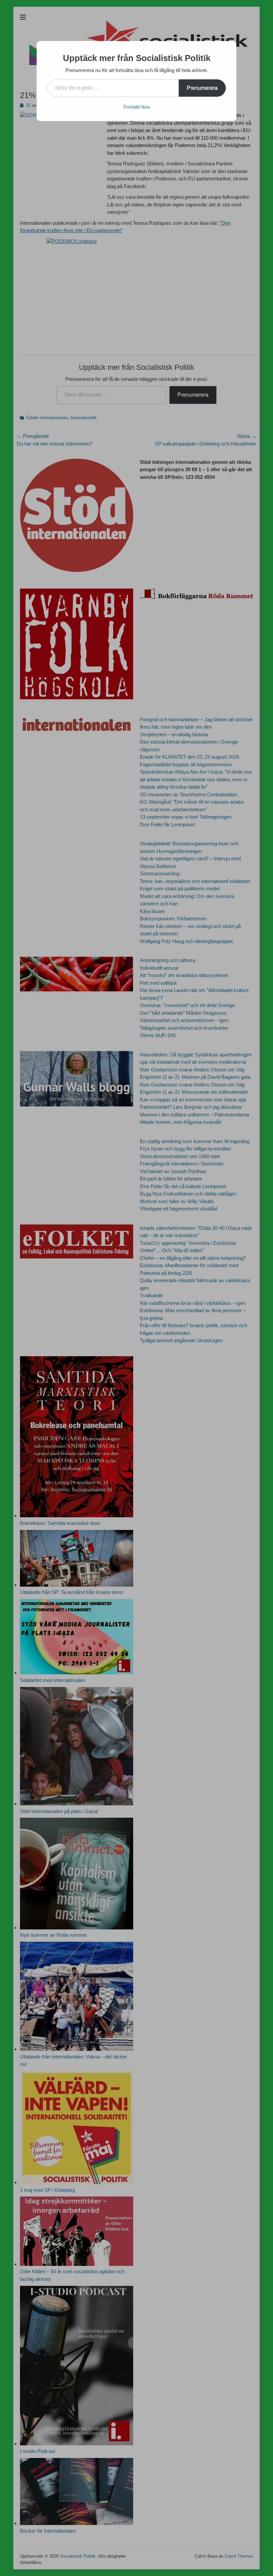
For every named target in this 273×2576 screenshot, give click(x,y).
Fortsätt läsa (137, 107)
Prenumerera (202, 88)
